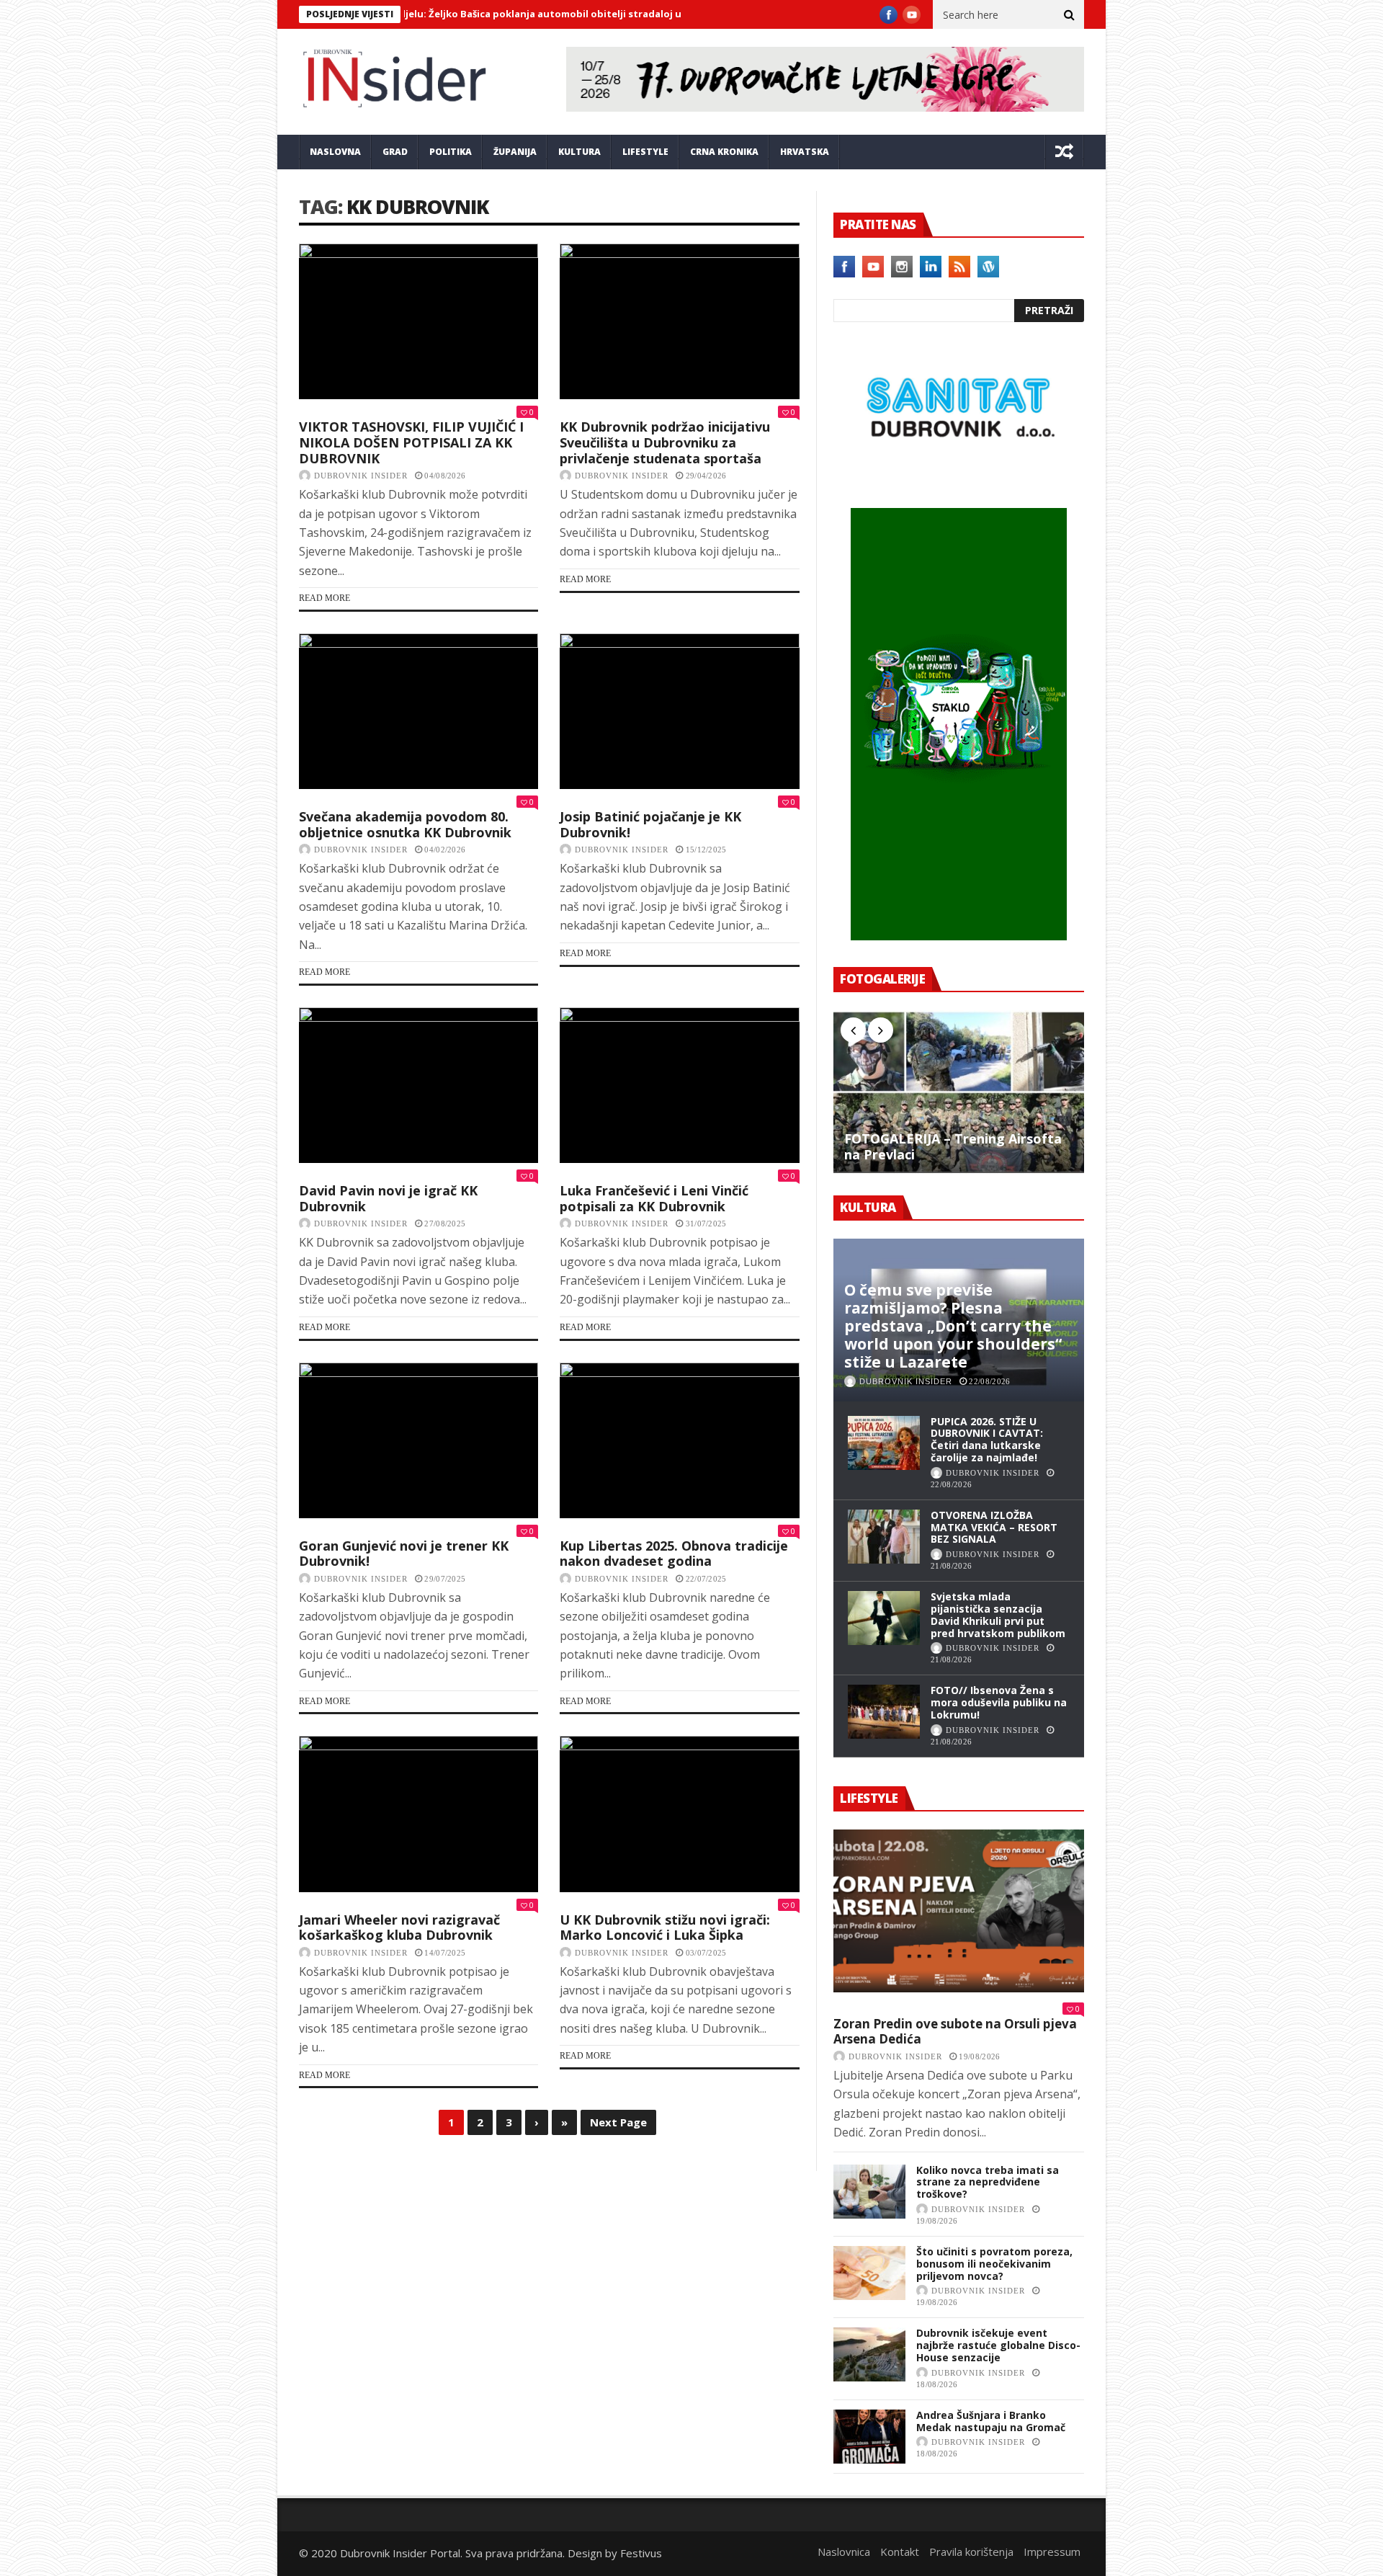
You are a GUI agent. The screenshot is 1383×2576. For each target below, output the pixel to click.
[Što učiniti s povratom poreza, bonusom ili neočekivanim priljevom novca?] (869, 2273)
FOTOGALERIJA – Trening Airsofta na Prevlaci (953, 1147)
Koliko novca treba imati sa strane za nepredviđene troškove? (988, 2182)
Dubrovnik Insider (361, 476)
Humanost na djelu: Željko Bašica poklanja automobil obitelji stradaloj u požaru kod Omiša (472, 14)
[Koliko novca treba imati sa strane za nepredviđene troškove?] (869, 2192)
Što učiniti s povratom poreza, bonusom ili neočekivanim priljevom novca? (994, 2264)
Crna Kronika (724, 152)
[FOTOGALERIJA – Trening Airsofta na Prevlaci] (959, 1092)
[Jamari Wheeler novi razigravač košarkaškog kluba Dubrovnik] (419, 1814)
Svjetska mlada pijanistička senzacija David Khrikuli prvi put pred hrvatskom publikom (998, 1614)
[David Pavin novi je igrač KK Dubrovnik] (419, 1085)
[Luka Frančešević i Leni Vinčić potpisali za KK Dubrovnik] (679, 1085)
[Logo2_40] (959, 477)
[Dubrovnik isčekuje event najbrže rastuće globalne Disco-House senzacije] (869, 2354)
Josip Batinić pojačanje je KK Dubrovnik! (650, 824)
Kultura (579, 152)
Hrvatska (805, 152)
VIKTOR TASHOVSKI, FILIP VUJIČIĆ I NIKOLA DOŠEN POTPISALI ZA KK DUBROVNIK (411, 442)
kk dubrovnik (417, 206)
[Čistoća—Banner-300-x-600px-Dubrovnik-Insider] (959, 936)
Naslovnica (844, 2552)
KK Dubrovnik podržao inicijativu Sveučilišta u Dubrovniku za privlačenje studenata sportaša (665, 442)
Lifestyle (645, 152)
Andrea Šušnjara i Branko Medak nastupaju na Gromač (991, 2421)
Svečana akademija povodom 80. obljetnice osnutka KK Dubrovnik (405, 824)
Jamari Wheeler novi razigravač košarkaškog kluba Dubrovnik (399, 1927)
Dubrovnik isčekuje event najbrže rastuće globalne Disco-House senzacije (998, 2345)
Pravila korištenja (971, 2552)
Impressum (1052, 2552)
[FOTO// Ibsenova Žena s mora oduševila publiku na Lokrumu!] (884, 1712)
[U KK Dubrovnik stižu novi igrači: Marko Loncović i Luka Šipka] (679, 1814)
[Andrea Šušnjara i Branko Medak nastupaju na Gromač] (869, 2437)
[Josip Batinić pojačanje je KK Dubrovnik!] (679, 711)
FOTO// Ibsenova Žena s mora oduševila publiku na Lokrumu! (999, 1702)
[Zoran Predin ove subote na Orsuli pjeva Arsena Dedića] (959, 1911)
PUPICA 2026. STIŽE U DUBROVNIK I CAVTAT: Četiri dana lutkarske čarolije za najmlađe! (987, 1439)
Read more (325, 598)
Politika (451, 152)
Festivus (641, 2553)
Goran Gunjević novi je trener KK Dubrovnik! (404, 1554)
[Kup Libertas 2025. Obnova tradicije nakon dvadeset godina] (679, 1440)
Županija (515, 152)
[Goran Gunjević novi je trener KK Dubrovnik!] (419, 1440)
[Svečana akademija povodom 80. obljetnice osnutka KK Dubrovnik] (419, 711)
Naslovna (335, 152)
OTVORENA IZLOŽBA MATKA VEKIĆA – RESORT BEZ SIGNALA (994, 1527)
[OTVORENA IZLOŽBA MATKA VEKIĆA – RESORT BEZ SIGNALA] (884, 1537)
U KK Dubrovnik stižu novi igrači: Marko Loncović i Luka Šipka (665, 1927)
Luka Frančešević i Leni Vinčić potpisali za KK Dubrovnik (654, 1198)
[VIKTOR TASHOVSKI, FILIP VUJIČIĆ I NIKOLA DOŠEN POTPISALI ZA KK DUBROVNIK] (419, 321)
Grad (395, 152)
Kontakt (900, 2552)
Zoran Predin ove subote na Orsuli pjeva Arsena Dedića (955, 2032)
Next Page (618, 2122)
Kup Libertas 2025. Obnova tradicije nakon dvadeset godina (674, 1554)
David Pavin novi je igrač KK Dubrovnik (388, 1198)
